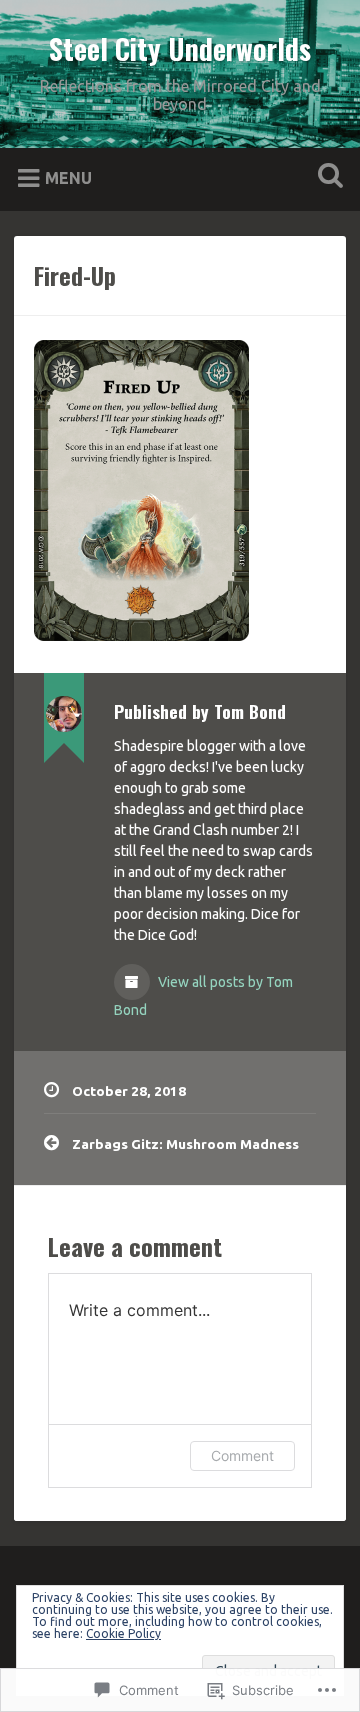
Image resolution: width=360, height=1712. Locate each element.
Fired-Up (75, 275)
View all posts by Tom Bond (203, 996)
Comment (242, 1455)
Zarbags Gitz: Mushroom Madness (185, 1144)
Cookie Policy (123, 1633)
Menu (68, 178)
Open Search (326, 177)
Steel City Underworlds (180, 48)
